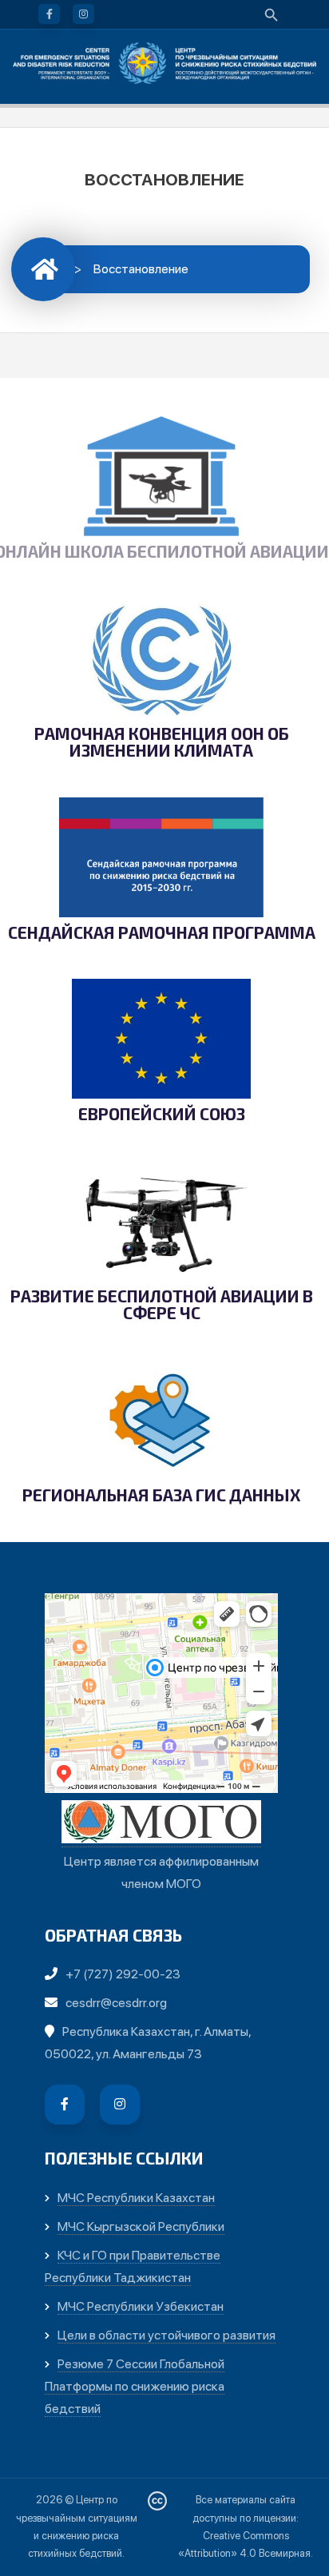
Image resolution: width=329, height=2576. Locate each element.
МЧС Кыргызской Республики (141, 2226)
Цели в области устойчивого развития (166, 2335)
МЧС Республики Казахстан (136, 2198)
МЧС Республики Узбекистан (141, 2306)
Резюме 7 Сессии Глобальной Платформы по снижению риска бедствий (135, 2386)
